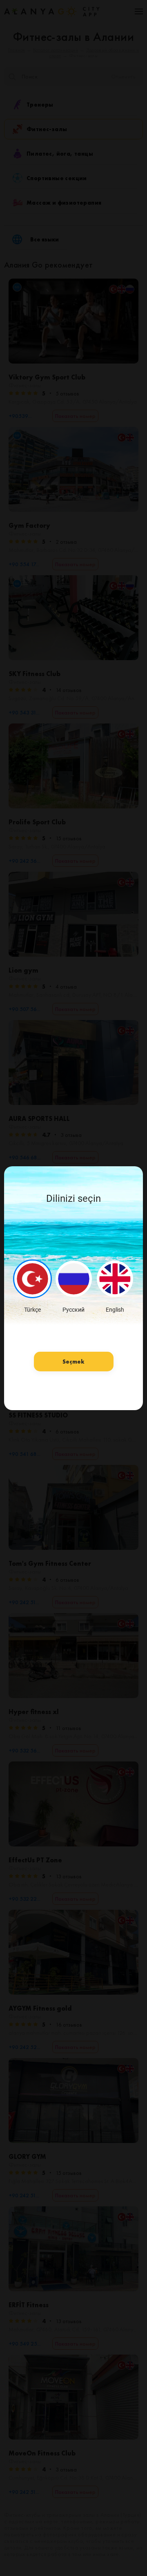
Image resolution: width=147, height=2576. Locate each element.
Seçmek (73, 1362)
